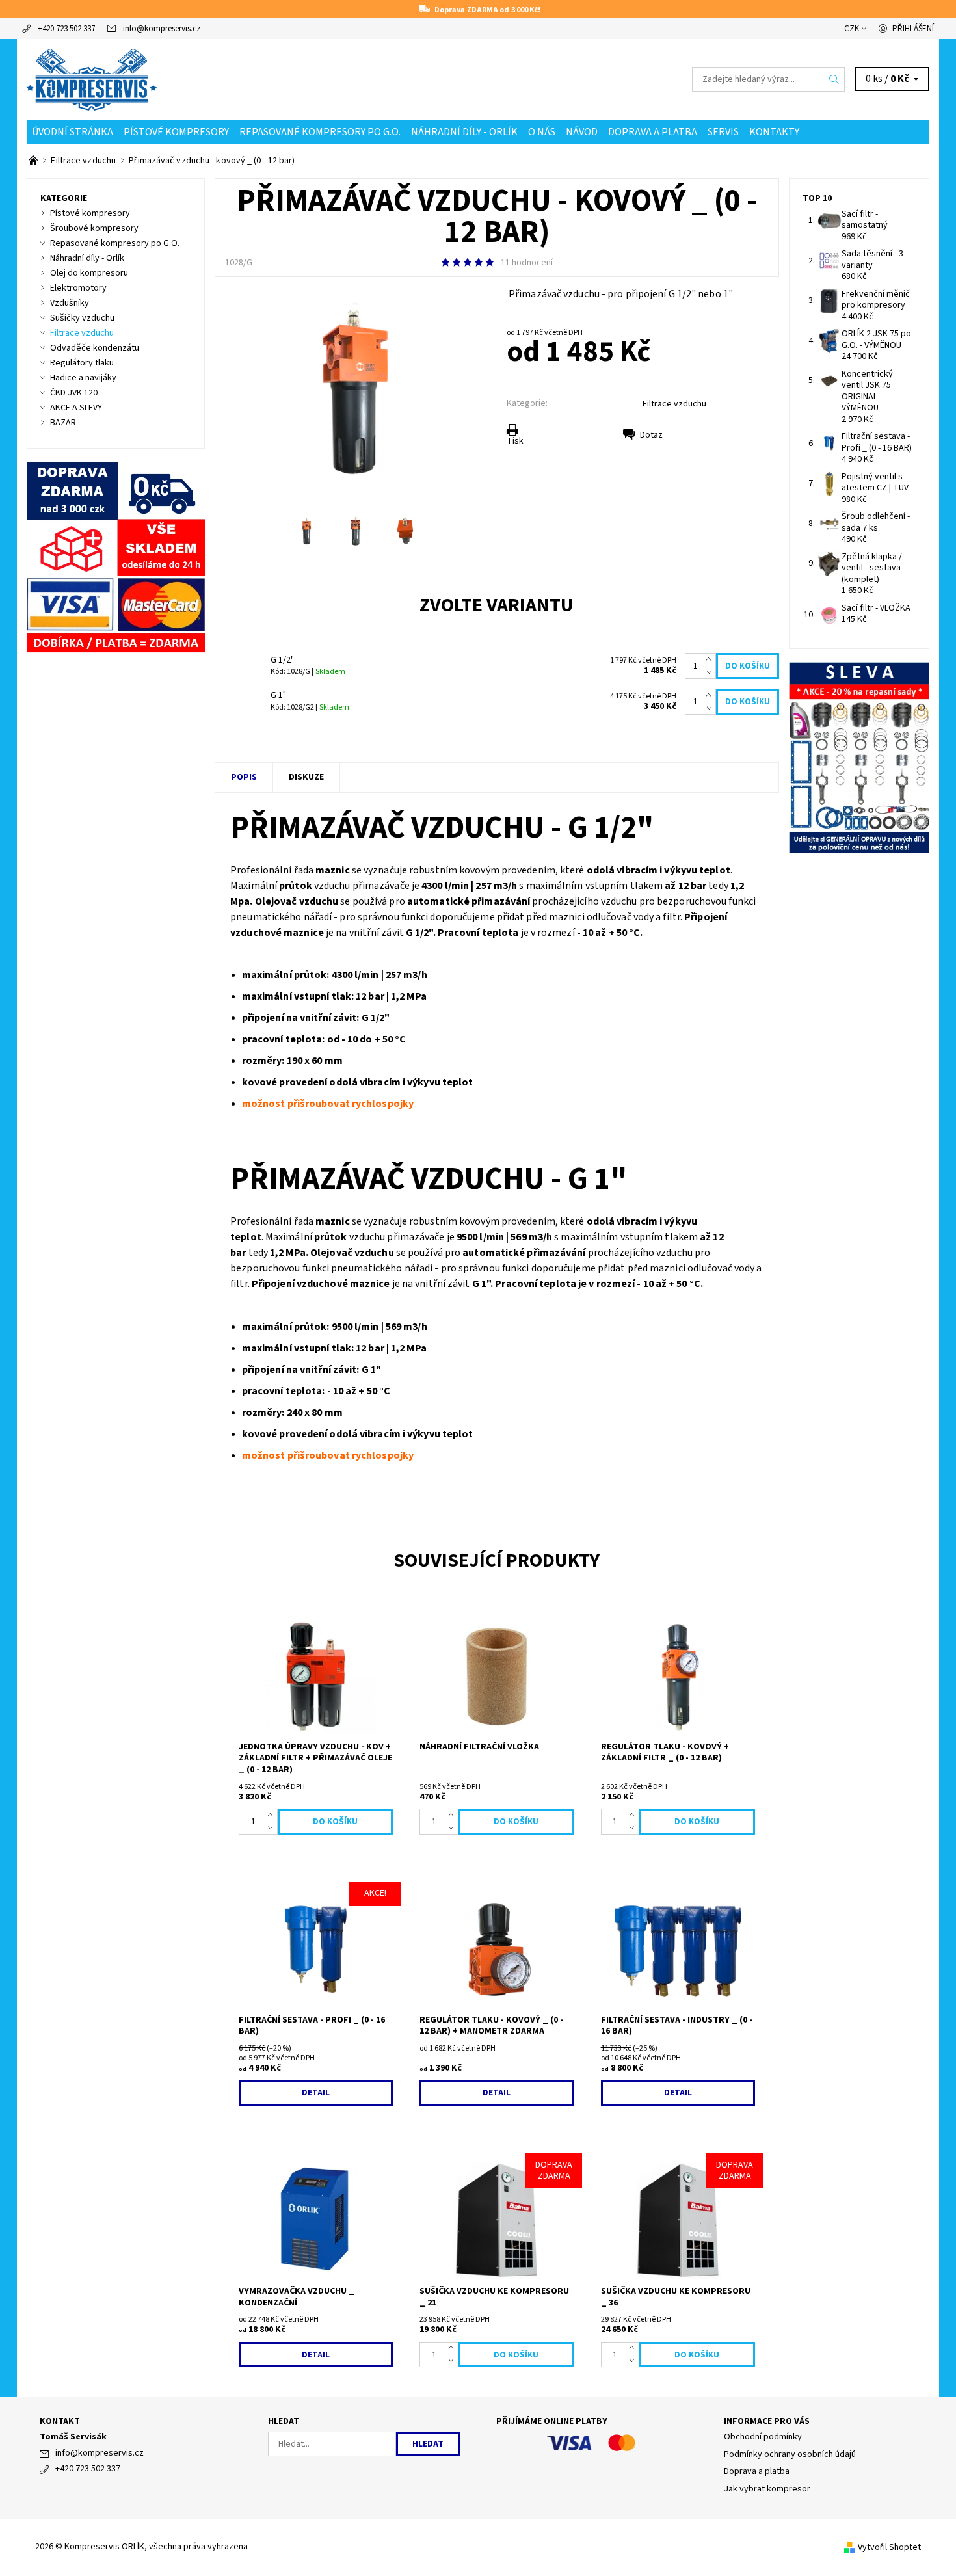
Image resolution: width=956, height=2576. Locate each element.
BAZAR (63, 423)
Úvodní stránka (73, 132)
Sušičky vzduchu (82, 318)
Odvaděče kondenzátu (95, 348)
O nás (542, 132)
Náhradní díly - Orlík (464, 132)
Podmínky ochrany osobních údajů (790, 2454)
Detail (316, 2093)
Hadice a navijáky (83, 378)
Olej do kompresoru (89, 273)
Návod (582, 132)
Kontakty (774, 132)
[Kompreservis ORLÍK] (92, 79)
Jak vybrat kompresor (767, 2489)
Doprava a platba (653, 132)
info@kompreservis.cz (162, 29)
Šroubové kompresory (94, 228)
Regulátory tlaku (82, 363)
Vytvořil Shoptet (889, 2547)
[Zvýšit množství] (711, 659)
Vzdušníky (70, 303)
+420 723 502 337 (66, 29)
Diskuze (306, 777)
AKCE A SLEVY (76, 408)
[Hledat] (834, 79)
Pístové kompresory (176, 132)
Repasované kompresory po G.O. (320, 132)
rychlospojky (383, 1104)
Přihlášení (913, 29)
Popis (244, 777)
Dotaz (651, 435)
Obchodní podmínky (763, 2437)
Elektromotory (78, 288)
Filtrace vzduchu (674, 404)
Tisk (515, 441)
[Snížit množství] (711, 672)
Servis (723, 132)
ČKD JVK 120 (74, 393)
